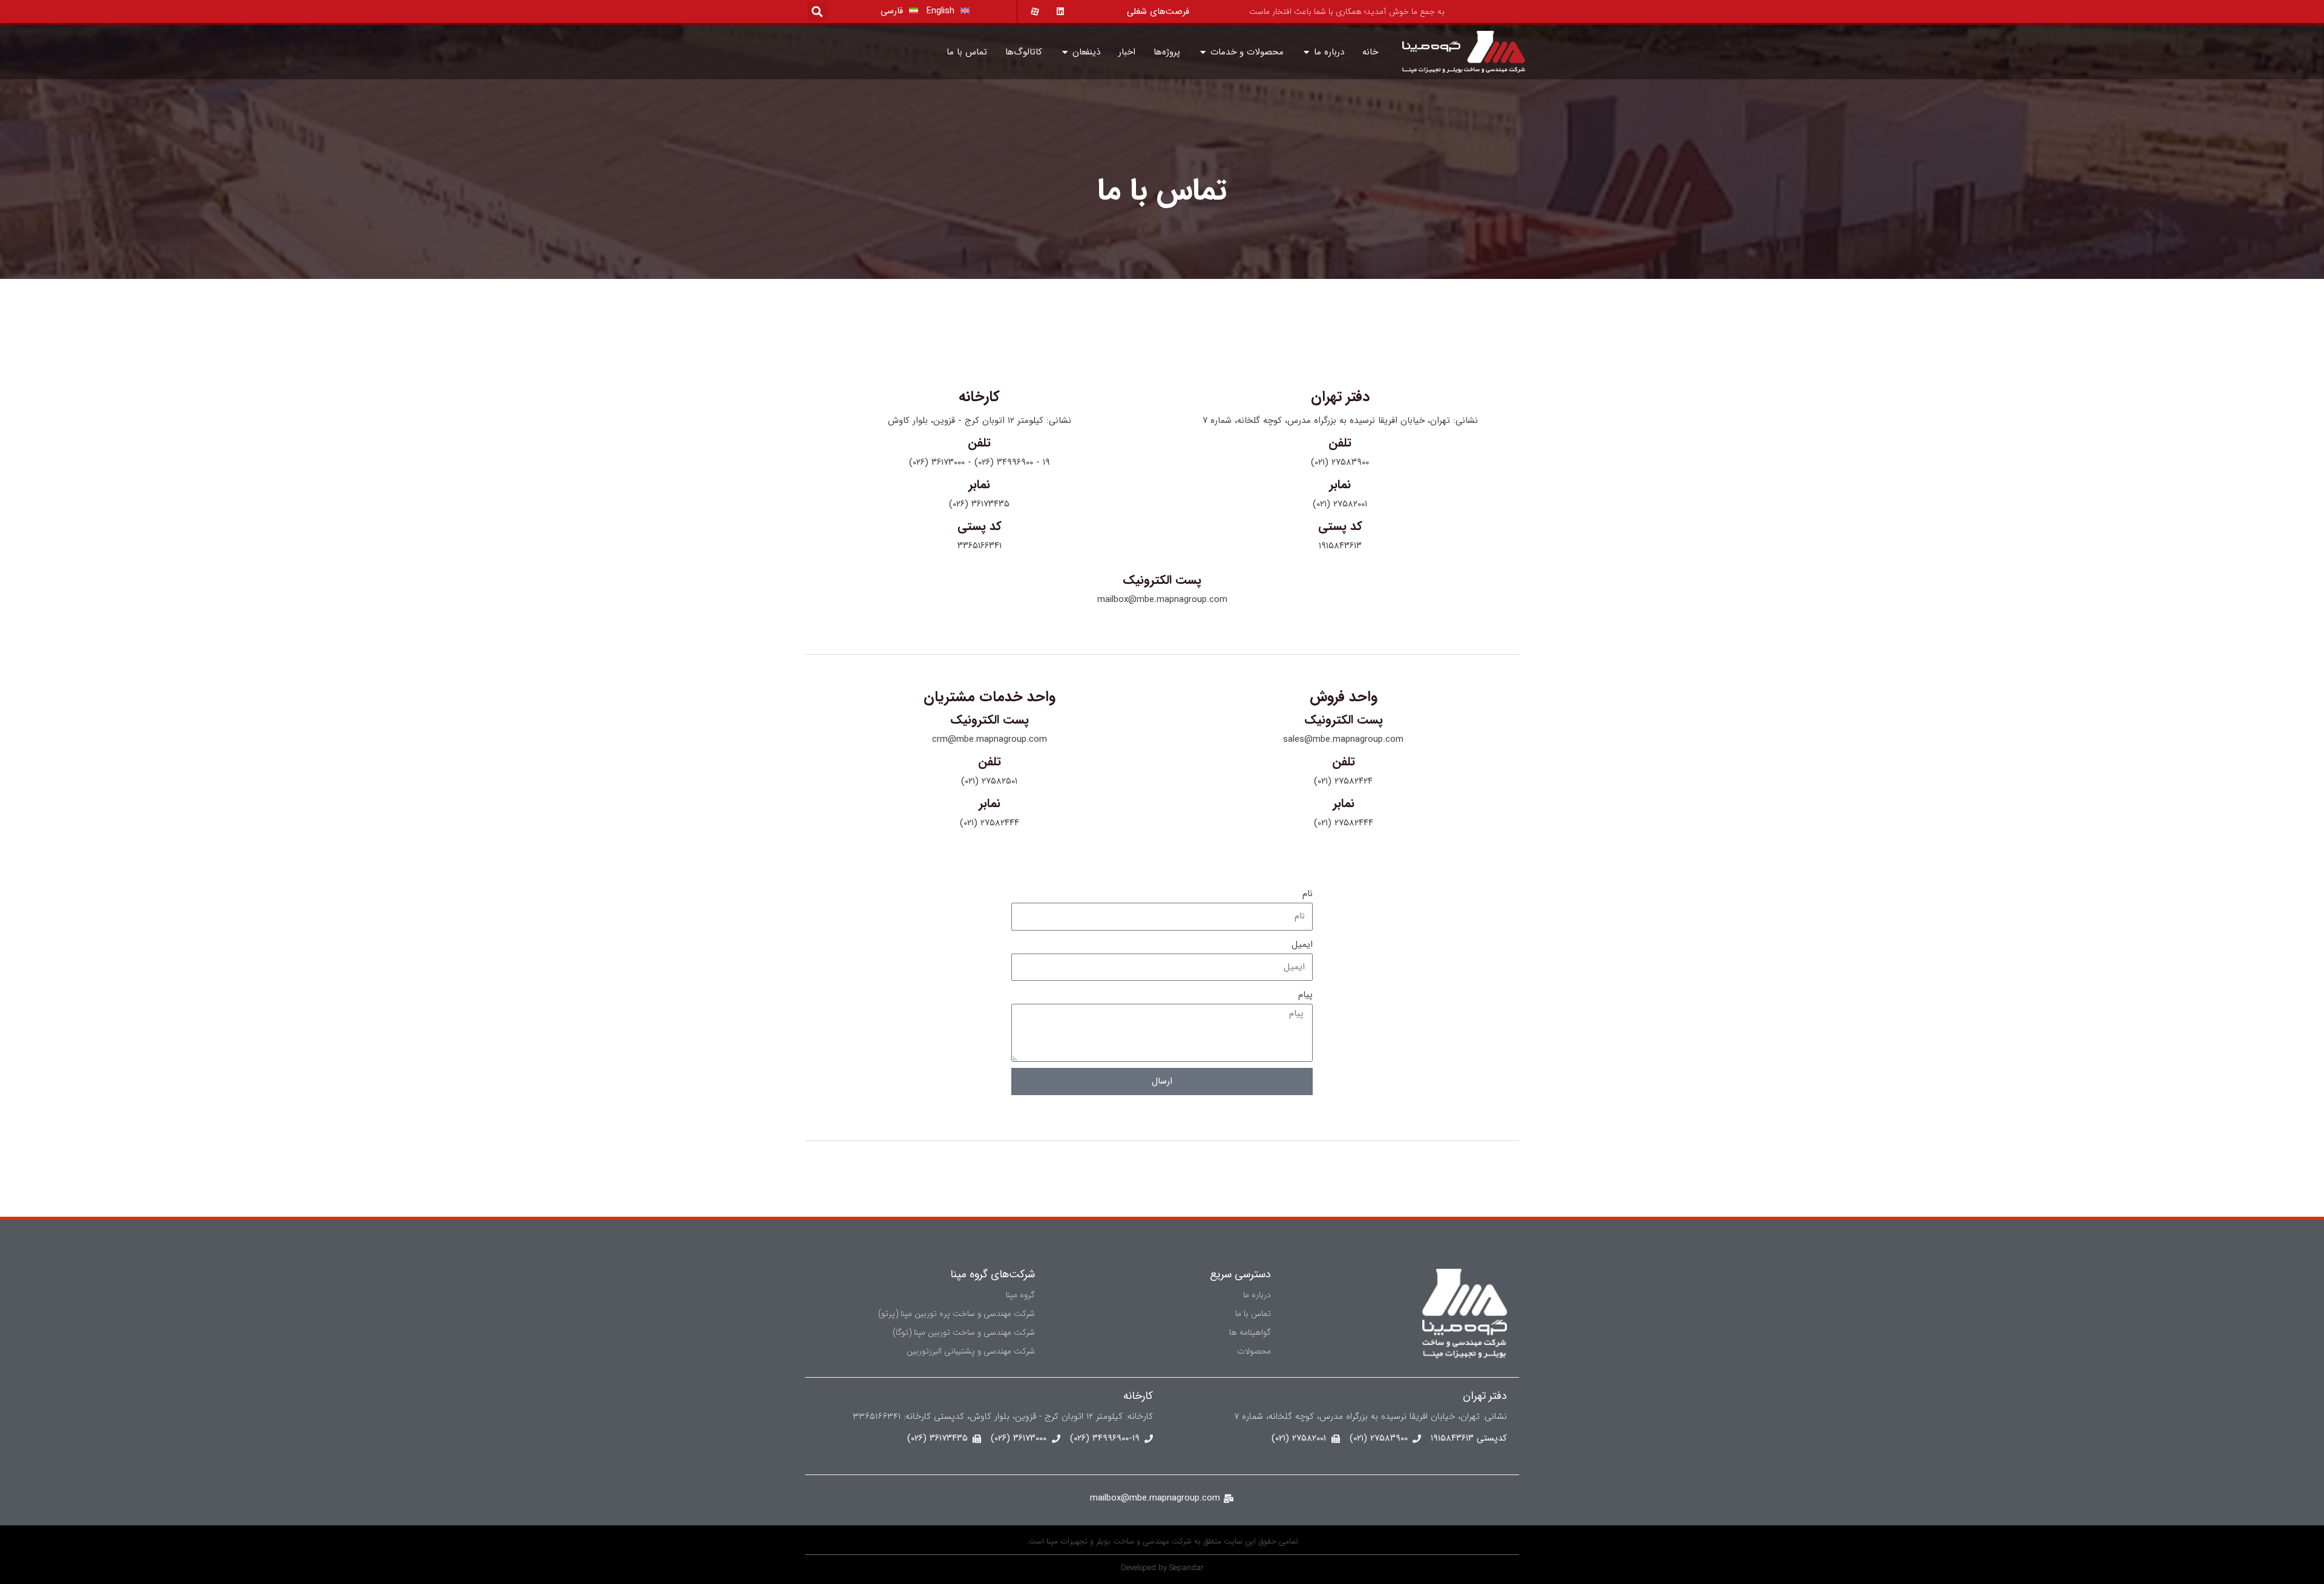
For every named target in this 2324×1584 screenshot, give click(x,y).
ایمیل (1302, 944)
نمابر (1340, 484)
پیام (1305, 995)
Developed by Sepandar (1162, 1568)
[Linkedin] (1055, 11)
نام (1308, 894)
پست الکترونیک (1162, 580)
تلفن (1340, 443)
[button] (817, 12)
